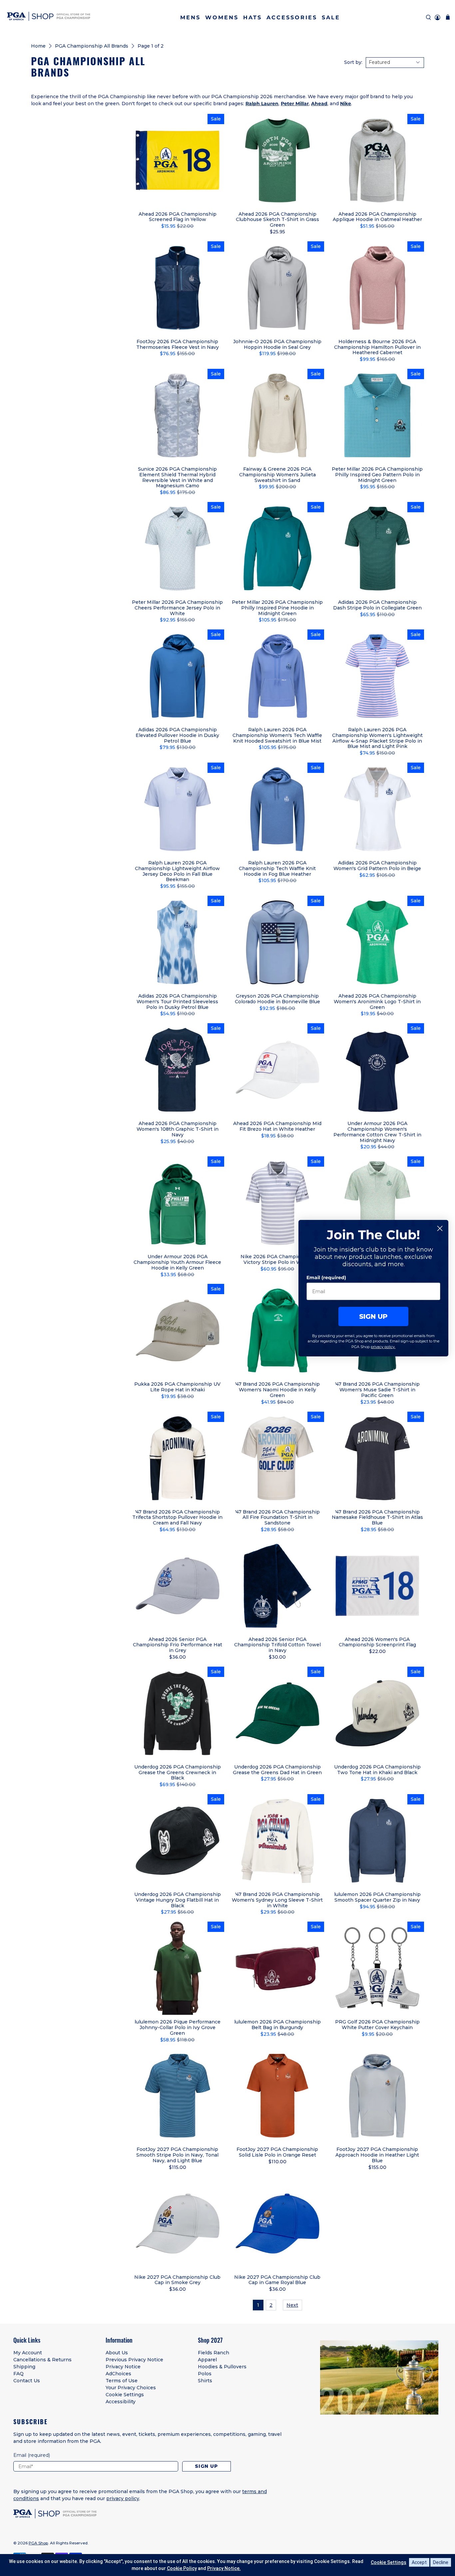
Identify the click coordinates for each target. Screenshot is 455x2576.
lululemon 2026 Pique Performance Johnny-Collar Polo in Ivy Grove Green (178, 2027)
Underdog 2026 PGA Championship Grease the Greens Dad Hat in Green (277, 1770)
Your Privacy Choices (131, 2388)
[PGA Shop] (49, 17)
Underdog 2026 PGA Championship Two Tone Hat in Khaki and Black (377, 1770)
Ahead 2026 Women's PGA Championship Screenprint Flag (377, 1642)
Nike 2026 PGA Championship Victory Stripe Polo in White (277, 1259)
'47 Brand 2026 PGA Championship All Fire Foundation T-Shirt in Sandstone (277, 1517)
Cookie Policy (182, 2568)
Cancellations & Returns (42, 2360)
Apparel (207, 2360)
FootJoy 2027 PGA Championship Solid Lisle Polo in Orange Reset (277, 2152)
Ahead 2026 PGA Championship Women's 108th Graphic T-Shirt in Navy (178, 1129)
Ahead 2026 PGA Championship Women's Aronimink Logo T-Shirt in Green (377, 1001)
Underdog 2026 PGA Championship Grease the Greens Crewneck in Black (178, 1772)
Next (292, 2305)
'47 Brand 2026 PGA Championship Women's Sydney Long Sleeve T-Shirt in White (277, 1900)
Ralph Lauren (262, 104)
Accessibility (121, 2402)
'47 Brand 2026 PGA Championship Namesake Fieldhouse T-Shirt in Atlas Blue (377, 1517)
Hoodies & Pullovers (222, 2367)
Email (32, 2455)
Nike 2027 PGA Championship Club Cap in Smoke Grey (177, 2280)
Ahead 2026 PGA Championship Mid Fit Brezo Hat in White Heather (277, 1126)
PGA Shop (38, 2543)
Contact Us (27, 2381)
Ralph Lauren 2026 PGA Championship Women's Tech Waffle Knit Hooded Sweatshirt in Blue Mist (277, 735)
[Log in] (438, 17)
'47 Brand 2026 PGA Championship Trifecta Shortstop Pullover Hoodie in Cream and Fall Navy (177, 1517)
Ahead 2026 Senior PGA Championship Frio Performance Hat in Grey (178, 1645)
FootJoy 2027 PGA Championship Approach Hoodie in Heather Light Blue (377, 2155)
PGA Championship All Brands (92, 46)
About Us (117, 2353)
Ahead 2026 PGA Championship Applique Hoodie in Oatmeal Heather (377, 217)
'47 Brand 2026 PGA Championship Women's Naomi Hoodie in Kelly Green (277, 1390)
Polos (205, 2374)
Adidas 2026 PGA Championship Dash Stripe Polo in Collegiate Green (377, 605)
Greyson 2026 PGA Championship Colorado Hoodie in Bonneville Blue (277, 999)
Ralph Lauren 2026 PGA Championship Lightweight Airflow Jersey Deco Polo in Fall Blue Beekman (177, 871)
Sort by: (353, 62)
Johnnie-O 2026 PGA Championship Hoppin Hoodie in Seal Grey (277, 344)
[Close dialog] (440, 1228)
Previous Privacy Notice (134, 2360)
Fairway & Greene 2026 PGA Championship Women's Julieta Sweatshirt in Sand (277, 474)
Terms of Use (122, 2381)
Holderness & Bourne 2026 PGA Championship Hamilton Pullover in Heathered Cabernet (377, 347)
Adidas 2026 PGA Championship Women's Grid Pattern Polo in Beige (377, 866)
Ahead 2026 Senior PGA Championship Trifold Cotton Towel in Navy (277, 1645)
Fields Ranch (214, 2353)
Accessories (292, 17)
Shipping (24, 2367)
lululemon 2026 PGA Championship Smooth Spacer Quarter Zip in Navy (377, 1897)
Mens (190, 17)
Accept (419, 2562)
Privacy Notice (123, 2367)
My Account (28, 2353)
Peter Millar (295, 104)
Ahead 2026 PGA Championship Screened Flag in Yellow (178, 217)
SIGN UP (373, 1316)
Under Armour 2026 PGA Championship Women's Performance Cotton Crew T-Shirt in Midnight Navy (377, 1132)
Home (38, 46)
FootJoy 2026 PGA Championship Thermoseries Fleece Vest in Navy (178, 344)
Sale (331, 17)
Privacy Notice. (224, 2568)
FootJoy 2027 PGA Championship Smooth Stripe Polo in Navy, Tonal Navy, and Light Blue (177, 2155)
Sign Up (206, 2466)
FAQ (18, 2374)
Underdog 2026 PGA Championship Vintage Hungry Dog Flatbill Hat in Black (178, 1900)
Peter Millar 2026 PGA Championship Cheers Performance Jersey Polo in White (177, 608)
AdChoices (118, 2374)
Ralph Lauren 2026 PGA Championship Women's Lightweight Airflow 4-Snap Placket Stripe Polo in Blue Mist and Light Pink (377, 738)
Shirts (205, 2381)
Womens (222, 17)
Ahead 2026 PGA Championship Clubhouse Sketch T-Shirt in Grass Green (277, 220)
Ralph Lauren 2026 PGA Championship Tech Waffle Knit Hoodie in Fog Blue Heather (277, 868)
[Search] (429, 17)
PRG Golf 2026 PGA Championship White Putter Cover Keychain (377, 2025)
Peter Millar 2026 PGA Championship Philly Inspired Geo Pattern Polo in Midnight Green (377, 474)
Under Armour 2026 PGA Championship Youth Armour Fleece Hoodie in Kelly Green (177, 1262)
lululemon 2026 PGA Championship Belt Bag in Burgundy (277, 2025)
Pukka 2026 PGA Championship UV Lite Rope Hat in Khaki (177, 1387)
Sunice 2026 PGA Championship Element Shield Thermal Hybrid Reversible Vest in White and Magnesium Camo (177, 477)
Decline (441, 2562)
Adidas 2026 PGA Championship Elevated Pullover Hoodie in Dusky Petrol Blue (177, 735)
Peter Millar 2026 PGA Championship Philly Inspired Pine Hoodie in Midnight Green (277, 608)
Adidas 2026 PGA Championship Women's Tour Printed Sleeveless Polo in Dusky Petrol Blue (177, 1001)
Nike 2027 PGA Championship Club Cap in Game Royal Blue (277, 2280)
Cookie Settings (125, 2395)
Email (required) (326, 1278)
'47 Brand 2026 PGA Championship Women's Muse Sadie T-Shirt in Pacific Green (377, 1390)
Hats (252, 17)
